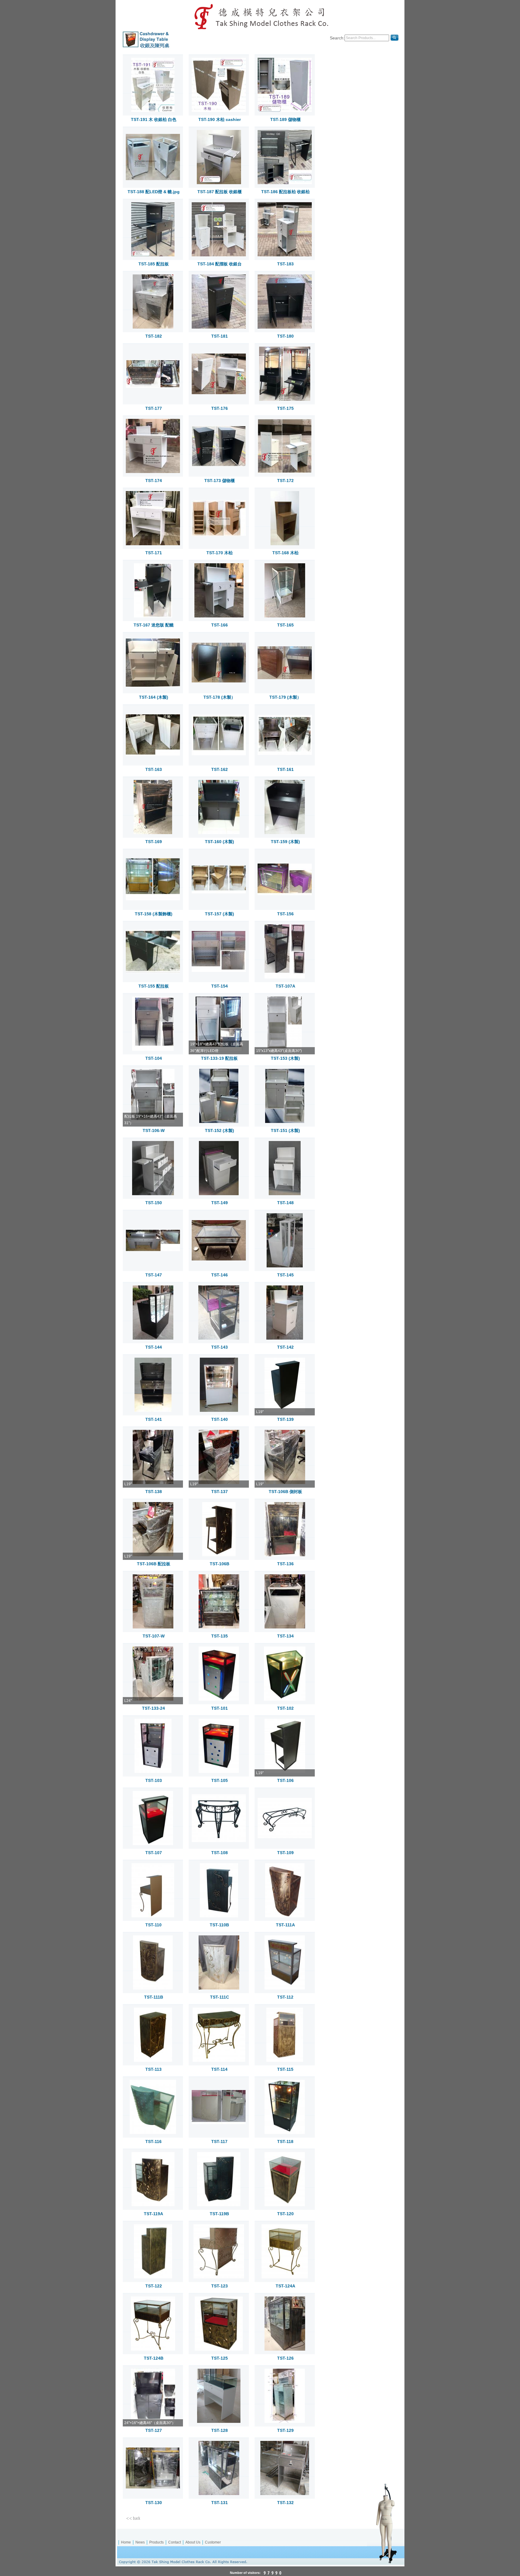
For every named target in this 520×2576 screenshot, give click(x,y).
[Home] (260, 16)
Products (156, 2542)
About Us (193, 2542)
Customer (213, 2542)
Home (126, 2542)
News (140, 2542)
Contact (175, 2542)
